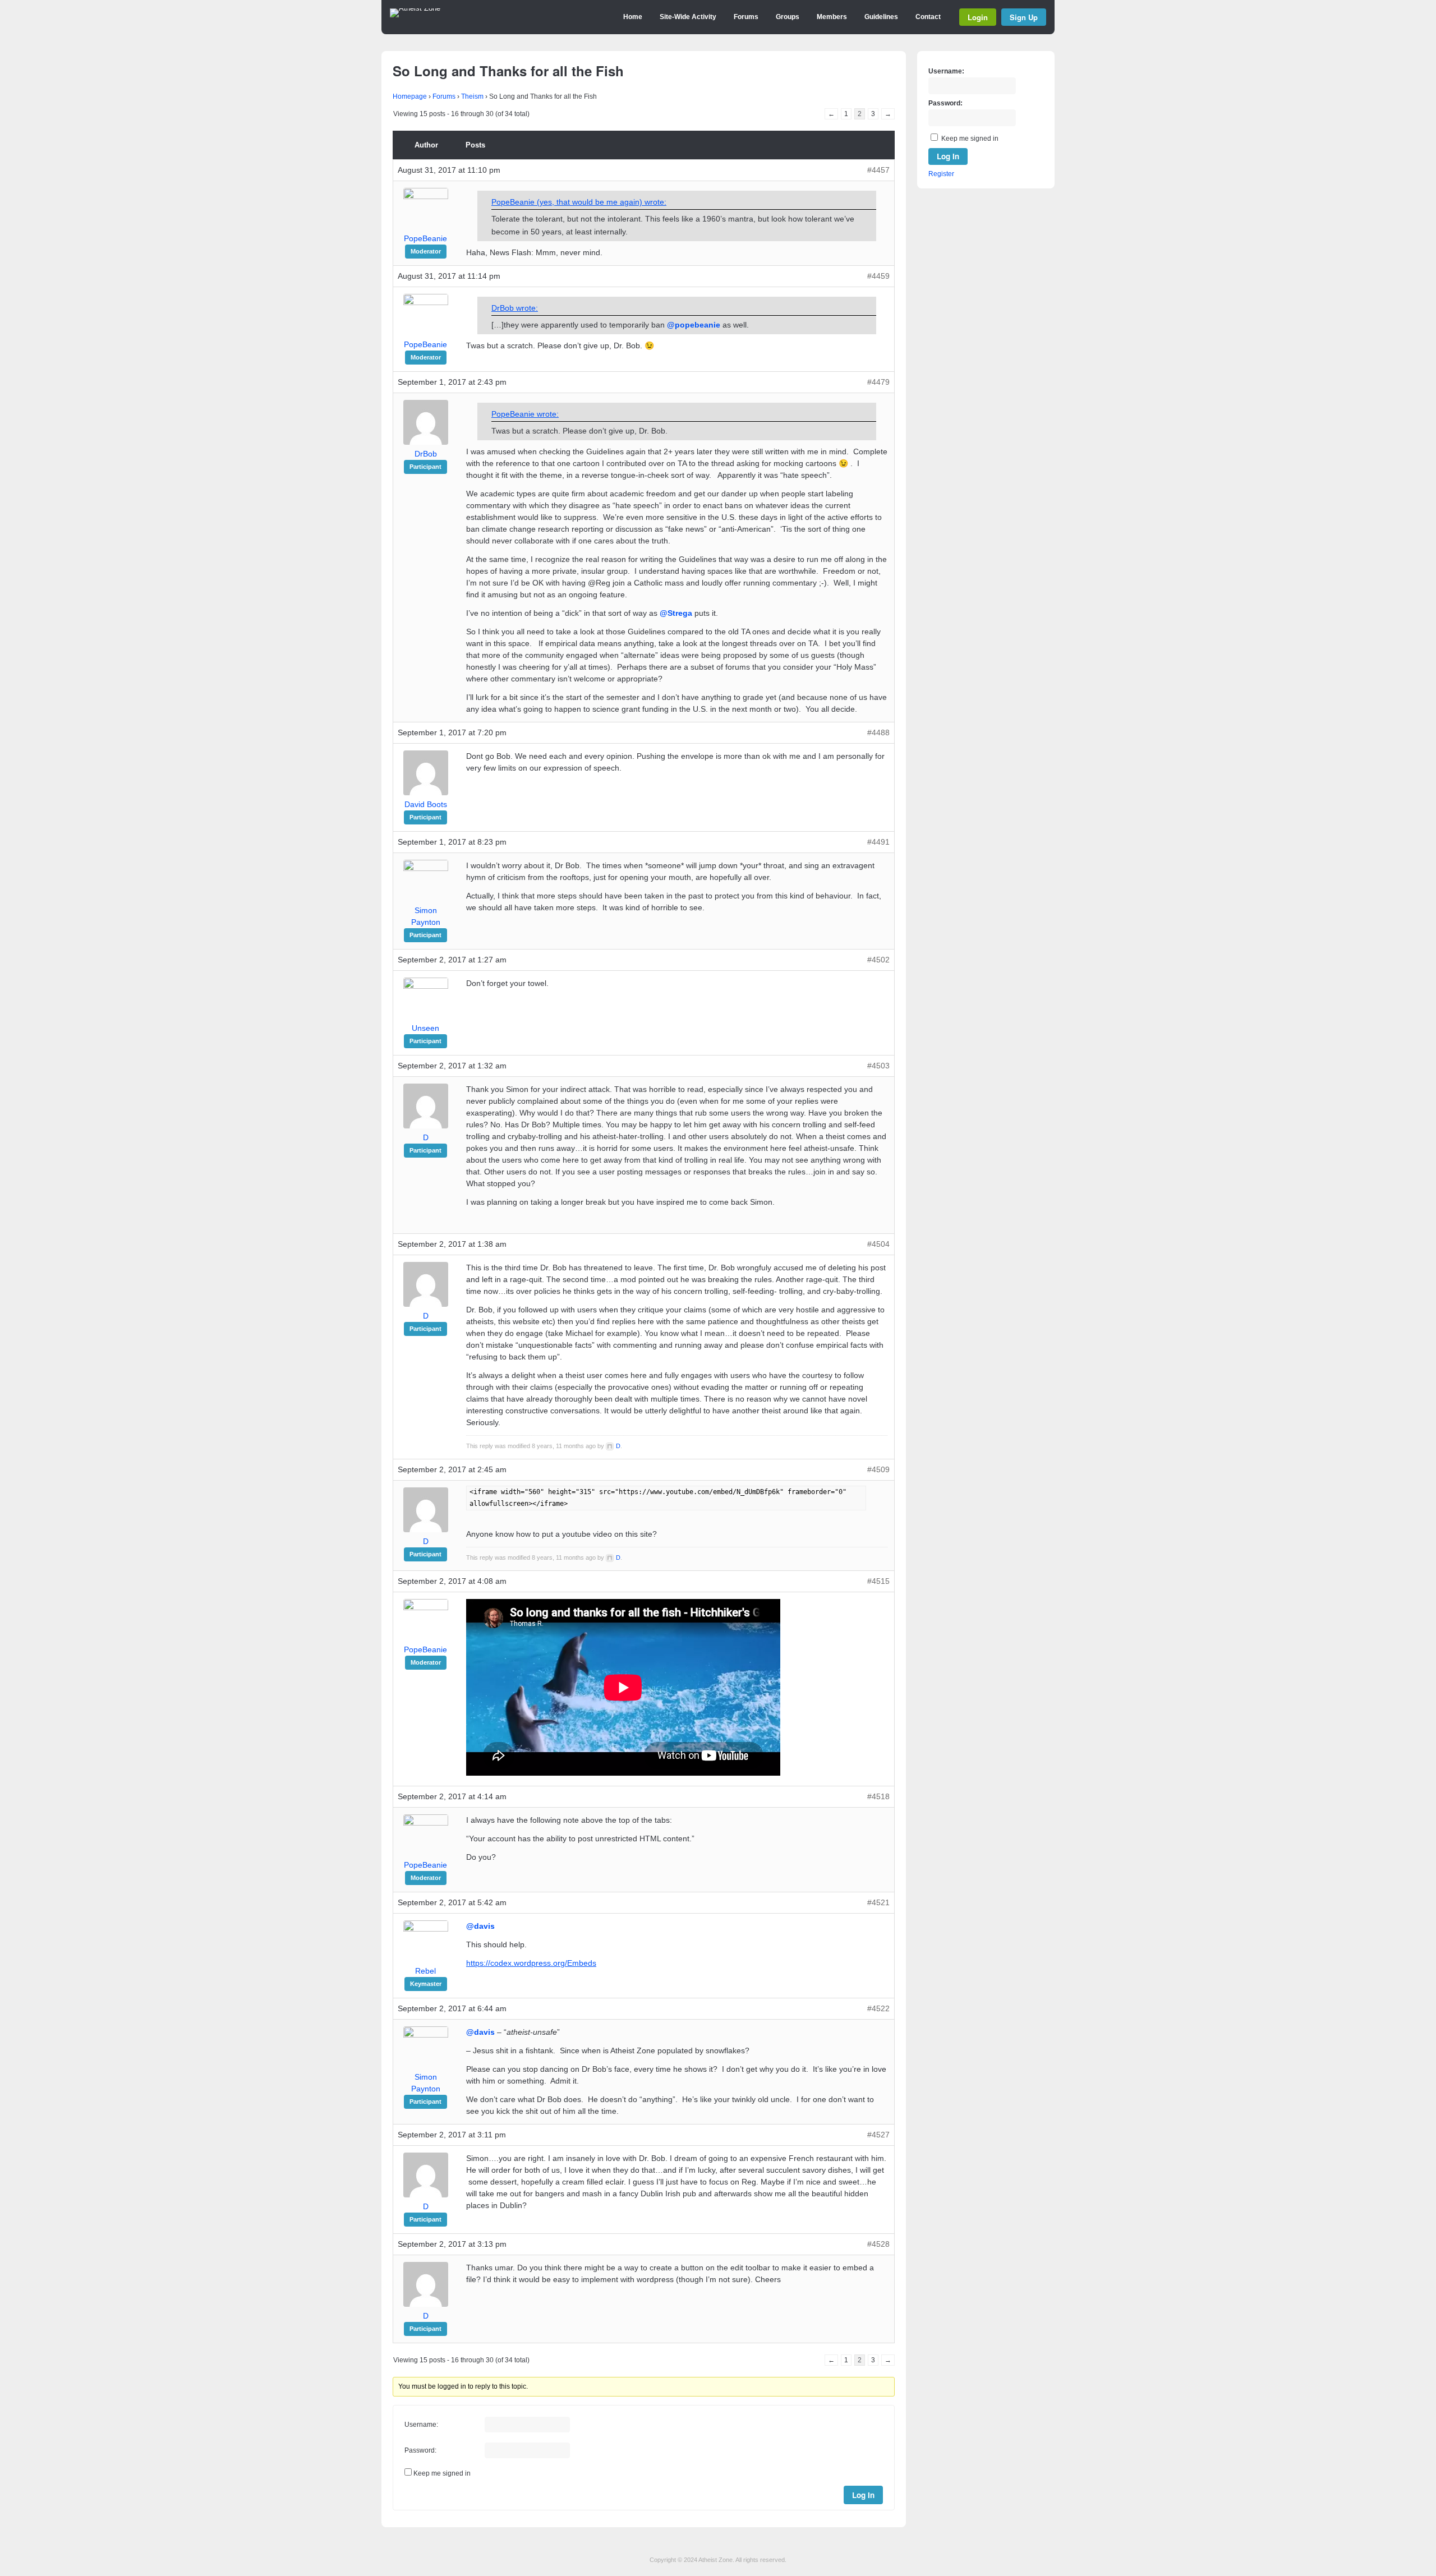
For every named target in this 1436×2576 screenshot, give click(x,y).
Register (941, 174)
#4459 (878, 276)
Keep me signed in (442, 2473)
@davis (480, 1926)
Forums (746, 17)
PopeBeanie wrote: (525, 414)
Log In (863, 2495)
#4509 (878, 1469)
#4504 (878, 1244)
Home (633, 17)
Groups (788, 17)
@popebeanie (694, 325)
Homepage (410, 96)
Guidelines (881, 17)
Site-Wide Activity (688, 17)
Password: (420, 2450)
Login (978, 17)
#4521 (878, 1902)
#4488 (878, 732)
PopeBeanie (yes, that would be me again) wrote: (579, 202)
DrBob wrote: (515, 308)
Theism (472, 96)
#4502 (878, 960)
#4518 (878, 1796)
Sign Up (1024, 17)
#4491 (878, 842)
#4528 (878, 2244)
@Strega (676, 613)
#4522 (878, 2008)
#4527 (878, 2135)
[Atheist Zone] (415, 8)
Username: (421, 2425)
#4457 (878, 170)
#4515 (878, 1581)
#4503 (878, 1066)
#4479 (878, 382)
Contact (928, 17)
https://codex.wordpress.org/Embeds (531, 1963)
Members (832, 17)
